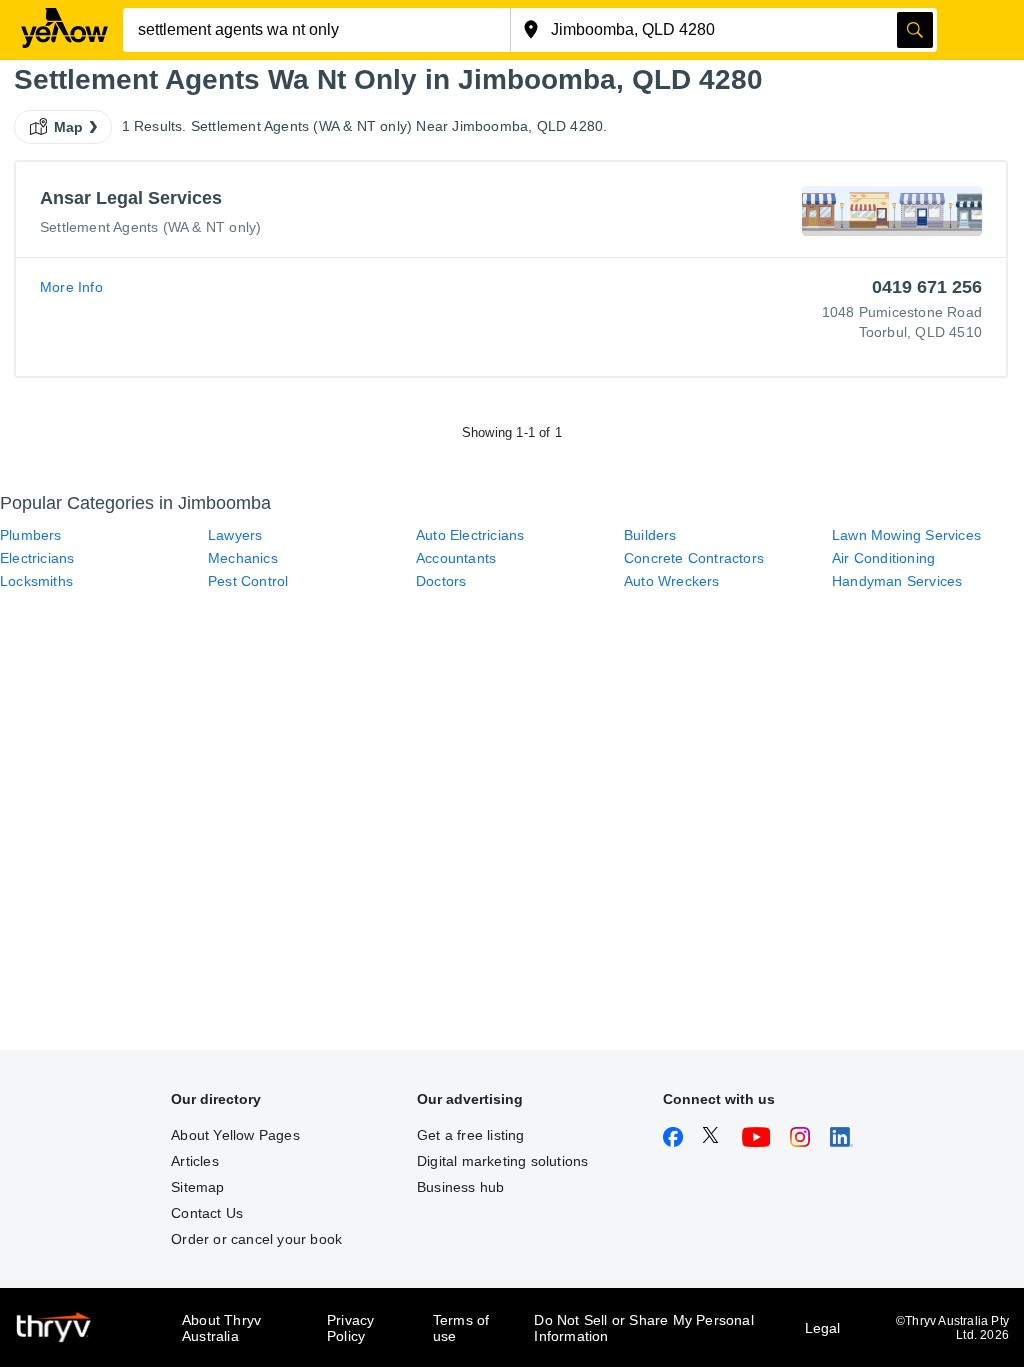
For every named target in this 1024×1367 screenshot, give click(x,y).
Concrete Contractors (694, 558)
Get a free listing (471, 1135)
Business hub (460, 1187)
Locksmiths (36, 581)
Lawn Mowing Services (906, 535)
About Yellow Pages (235, 1135)
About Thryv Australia (221, 1328)
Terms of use (461, 1328)
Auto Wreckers (672, 581)
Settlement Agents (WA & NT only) (150, 227)
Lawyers (235, 535)
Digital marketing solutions (502, 1161)
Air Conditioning (883, 558)
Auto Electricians (470, 535)
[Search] (915, 30)
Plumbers (31, 535)
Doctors (441, 581)
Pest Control (248, 581)
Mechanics (243, 558)
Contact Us (207, 1213)
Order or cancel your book (256, 1239)
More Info (71, 287)
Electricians (37, 558)
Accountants (456, 558)
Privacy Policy (350, 1328)
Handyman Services (897, 581)
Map (69, 127)
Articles (195, 1161)
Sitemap (197, 1187)
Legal (823, 1328)
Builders (650, 535)
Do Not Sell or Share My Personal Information (643, 1328)
